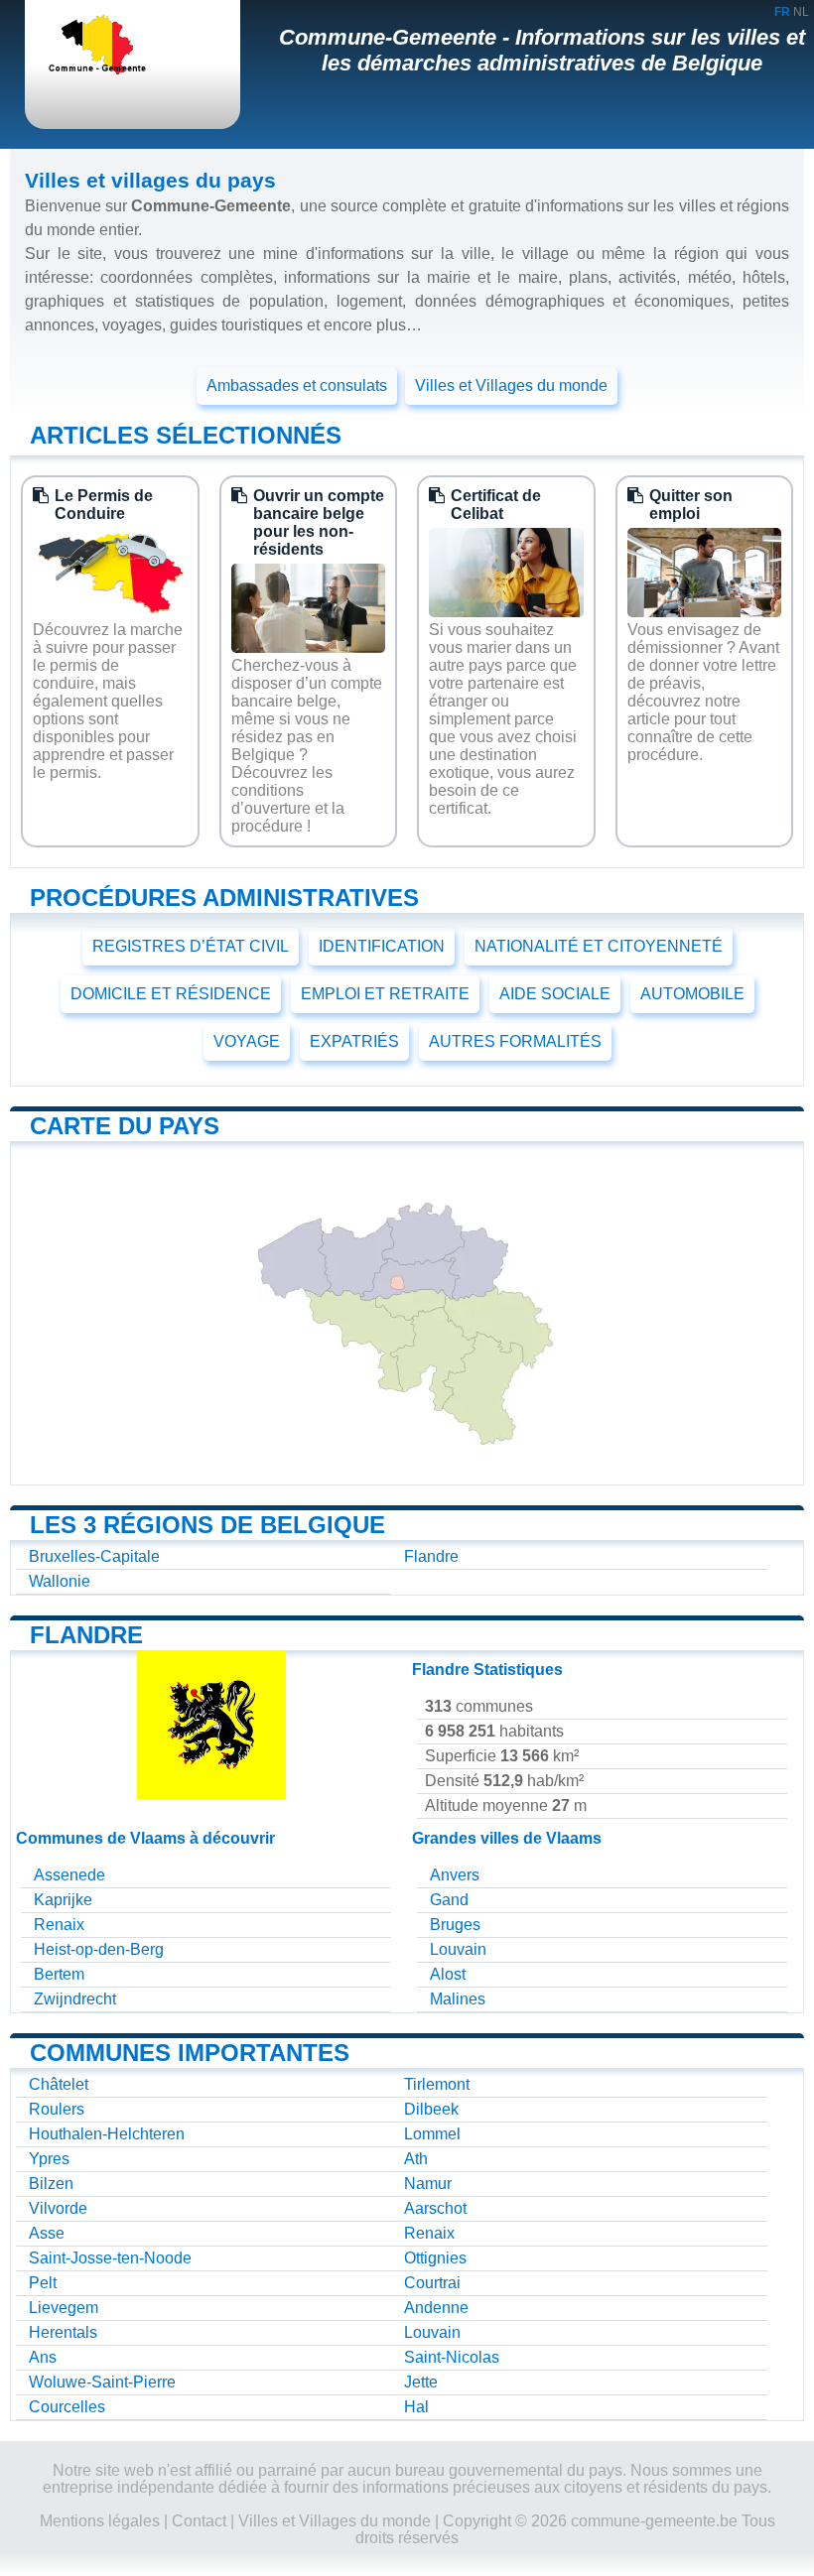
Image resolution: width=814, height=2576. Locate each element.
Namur (428, 2184)
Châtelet (59, 2084)
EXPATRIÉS (354, 1041)
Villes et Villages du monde (511, 386)
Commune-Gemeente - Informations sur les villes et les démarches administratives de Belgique (542, 50)
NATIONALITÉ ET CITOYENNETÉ (599, 946)
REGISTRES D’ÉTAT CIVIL (191, 946)
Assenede (69, 1875)
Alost (448, 1974)
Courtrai (432, 2283)
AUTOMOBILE (692, 994)
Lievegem (64, 2308)
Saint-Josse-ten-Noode (110, 2258)
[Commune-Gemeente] (114, 47)
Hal (416, 2407)
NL (801, 12)
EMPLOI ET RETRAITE (385, 994)
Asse (47, 2233)
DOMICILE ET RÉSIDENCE (171, 994)
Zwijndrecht (75, 1999)
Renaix (59, 1925)
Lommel (432, 2134)
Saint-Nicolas (452, 2357)
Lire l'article (110, 829)
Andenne (436, 2308)
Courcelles (67, 2407)
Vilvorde (58, 2208)
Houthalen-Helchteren (107, 2134)
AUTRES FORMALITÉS (515, 1041)
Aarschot (435, 2208)
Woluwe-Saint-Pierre (102, 2382)
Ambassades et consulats (297, 386)
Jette (421, 2382)
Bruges (455, 1925)
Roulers (57, 2109)
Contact (199, 2521)
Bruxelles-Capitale (94, 1556)
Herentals (63, 2332)
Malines (458, 1999)
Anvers (455, 1875)
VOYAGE (247, 1041)
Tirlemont (437, 2084)
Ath (416, 2159)
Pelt (43, 2283)
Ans (43, 2357)
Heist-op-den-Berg (99, 1949)
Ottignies (435, 2258)
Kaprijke (63, 1900)
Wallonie (60, 1581)
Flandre (431, 1556)
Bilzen (51, 2184)
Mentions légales (100, 2521)
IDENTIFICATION (382, 946)
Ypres (49, 2159)
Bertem (59, 1974)
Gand (449, 1900)
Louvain (458, 1949)
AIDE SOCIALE (555, 994)
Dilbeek (431, 2109)
